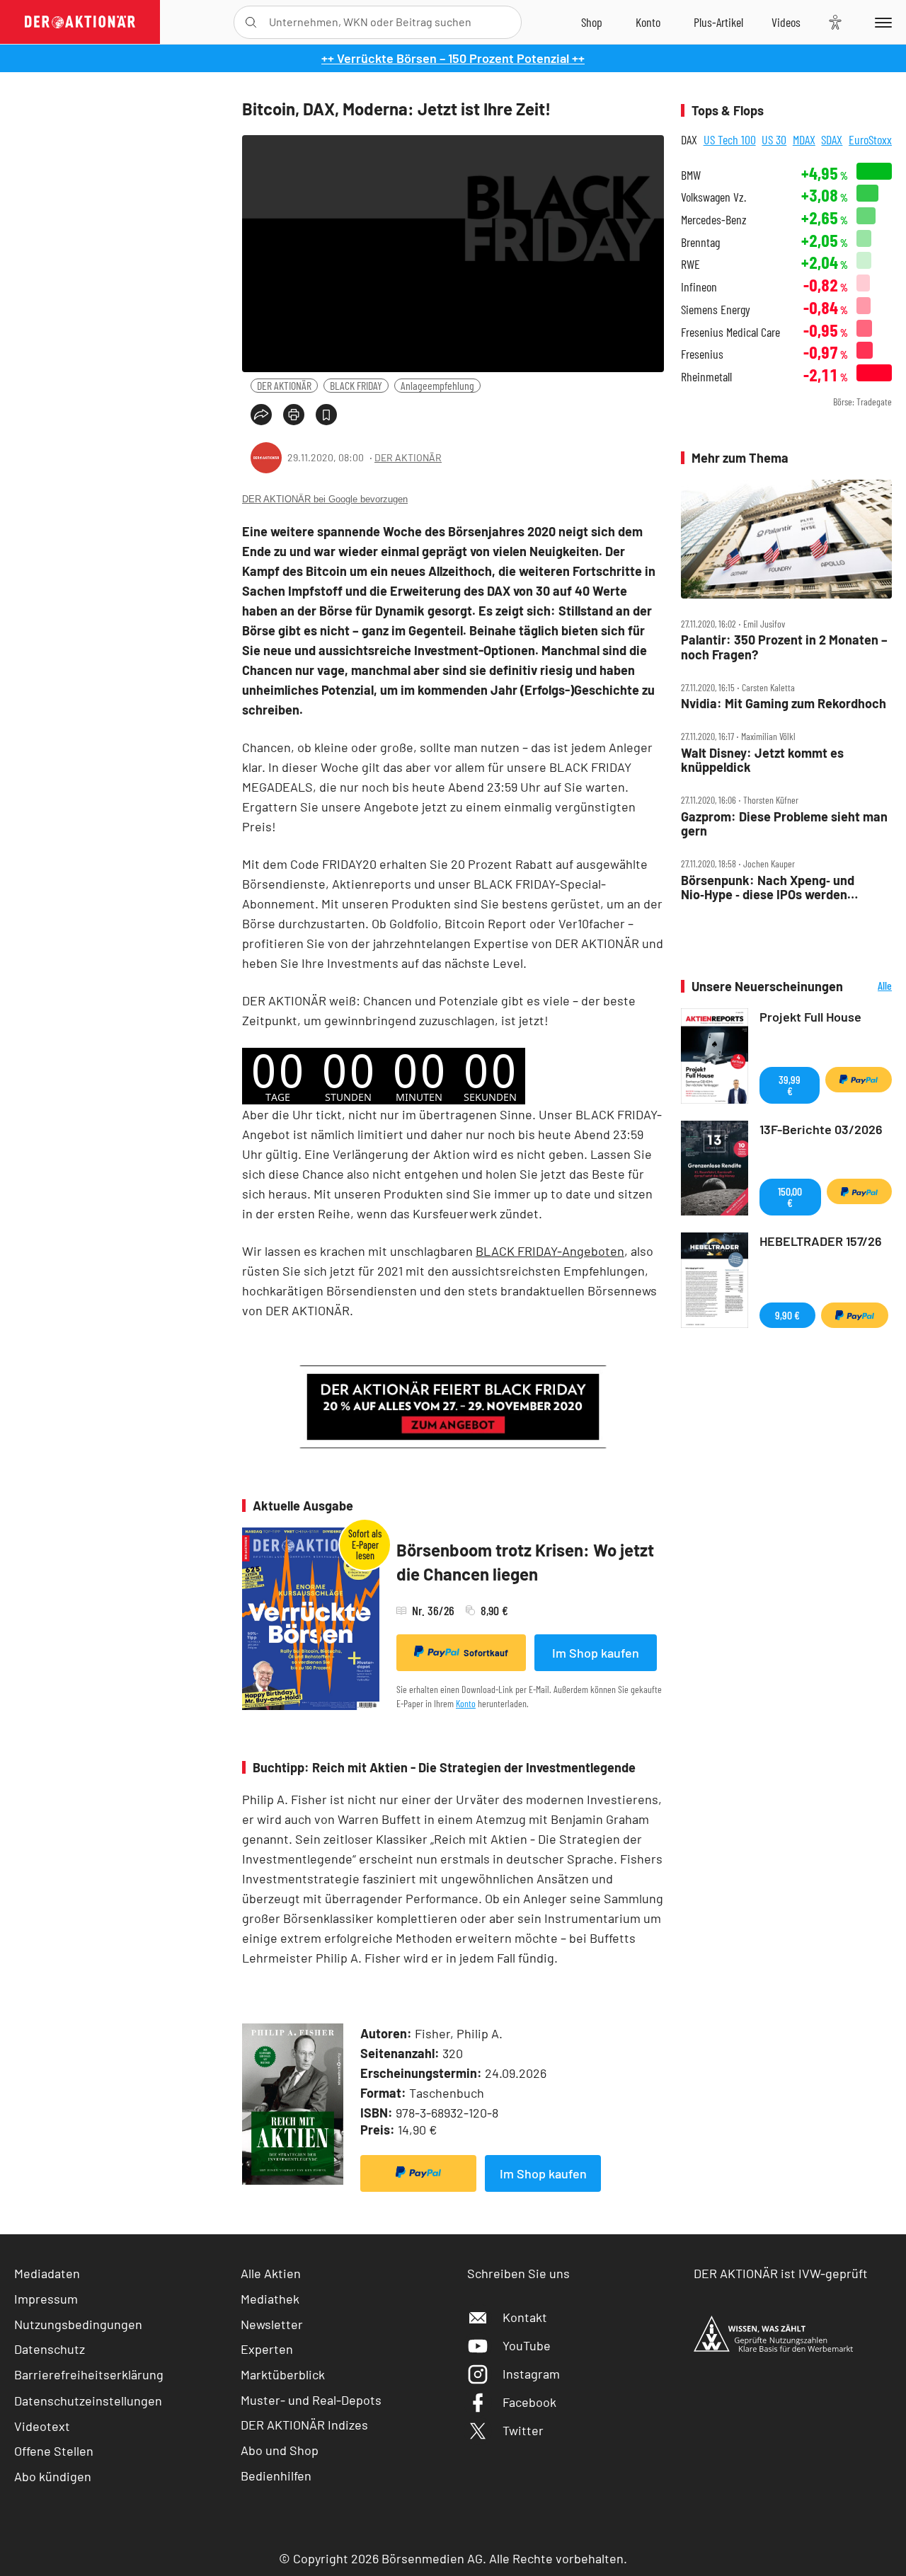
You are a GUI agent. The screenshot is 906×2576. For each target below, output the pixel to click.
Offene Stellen (54, 2451)
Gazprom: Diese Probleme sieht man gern (784, 824)
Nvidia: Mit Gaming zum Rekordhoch (784, 704)
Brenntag (700, 242)
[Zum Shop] (592, 22)
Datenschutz (50, 2349)
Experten (267, 2349)
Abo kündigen (53, 2476)
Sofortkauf (486, 1653)
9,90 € (787, 1315)
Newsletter (272, 2324)
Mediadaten (47, 2273)
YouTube (527, 2345)
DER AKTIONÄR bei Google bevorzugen (325, 499)
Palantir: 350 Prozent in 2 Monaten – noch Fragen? (784, 647)
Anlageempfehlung (437, 385)
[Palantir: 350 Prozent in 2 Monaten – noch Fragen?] (786, 539)
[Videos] (786, 22)
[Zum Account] (648, 22)
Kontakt (525, 2317)
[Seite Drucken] (294, 415)
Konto (466, 1703)
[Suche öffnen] (251, 22)
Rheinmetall (706, 377)
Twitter (523, 2430)
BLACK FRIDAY (356, 385)
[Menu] (881, 22)
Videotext (42, 2426)
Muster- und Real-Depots (311, 2400)
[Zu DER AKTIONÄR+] (718, 22)
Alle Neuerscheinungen (871, 987)
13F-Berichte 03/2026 (821, 1129)
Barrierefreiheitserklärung (89, 2374)
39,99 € (790, 1085)
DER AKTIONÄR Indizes (304, 2425)
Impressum (46, 2299)
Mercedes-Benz (714, 220)
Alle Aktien (271, 2273)
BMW (691, 175)
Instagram (531, 2374)
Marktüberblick (283, 2374)
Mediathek (270, 2299)
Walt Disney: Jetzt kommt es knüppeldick (762, 760)
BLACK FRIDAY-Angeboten (550, 1251)
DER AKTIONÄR (284, 385)
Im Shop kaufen (596, 1653)
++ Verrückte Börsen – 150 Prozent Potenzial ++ (453, 58)
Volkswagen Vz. (713, 197)
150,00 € (790, 1197)
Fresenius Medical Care (730, 332)
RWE (690, 264)
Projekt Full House (810, 1017)
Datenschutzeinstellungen (88, 2401)
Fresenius (702, 354)
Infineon (699, 287)
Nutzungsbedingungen (78, 2324)
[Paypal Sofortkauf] (418, 2173)
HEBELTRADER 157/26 (821, 1241)
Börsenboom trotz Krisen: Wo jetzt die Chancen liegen (525, 1562)
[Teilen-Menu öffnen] (261, 415)
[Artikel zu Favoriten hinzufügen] (326, 415)
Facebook (529, 2402)
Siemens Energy (716, 310)
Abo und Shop (280, 2450)
